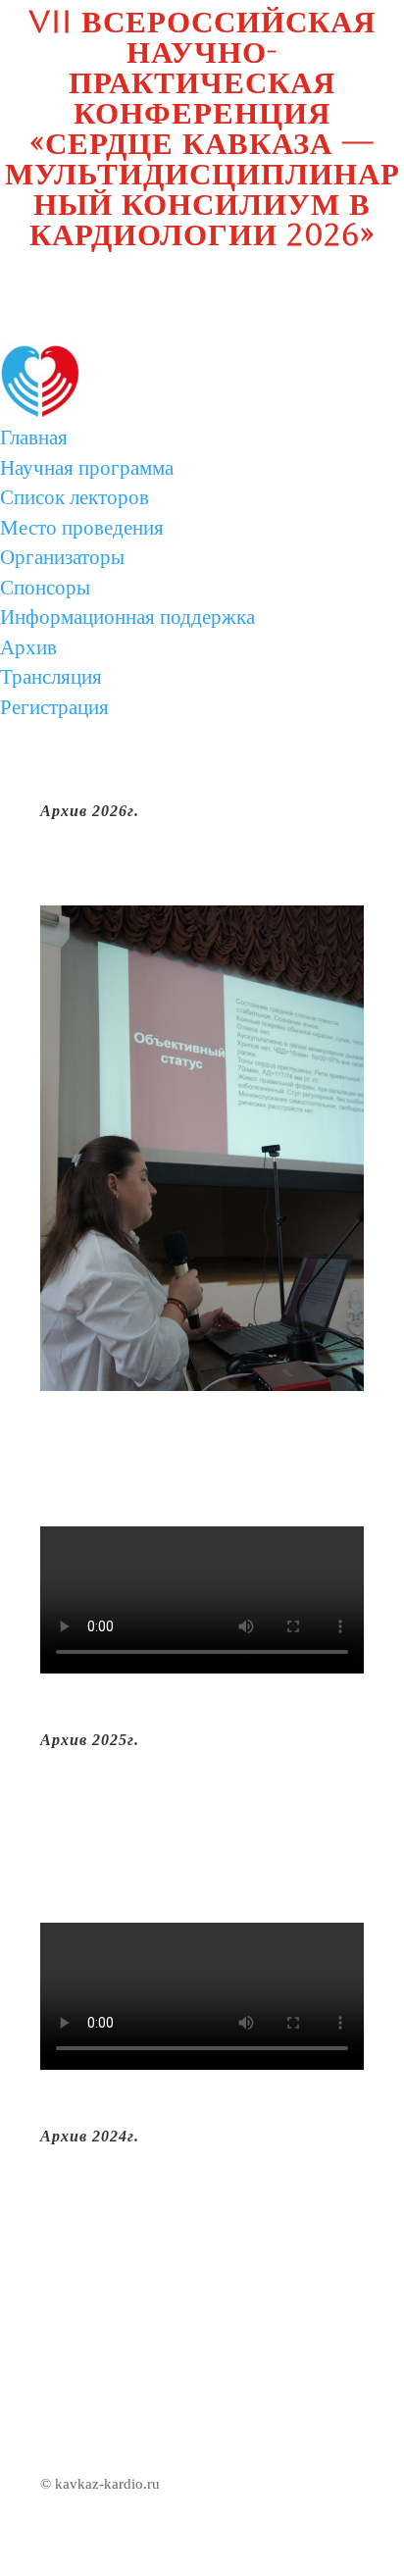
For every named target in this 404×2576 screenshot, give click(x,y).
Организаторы (62, 557)
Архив (28, 647)
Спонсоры (45, 588)
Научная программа (87, 468)
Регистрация (54, 707)
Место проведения (82, 528)
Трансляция (51, 677)
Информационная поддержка (127, 617)
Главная (34, 438)
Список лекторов (75, 497)
